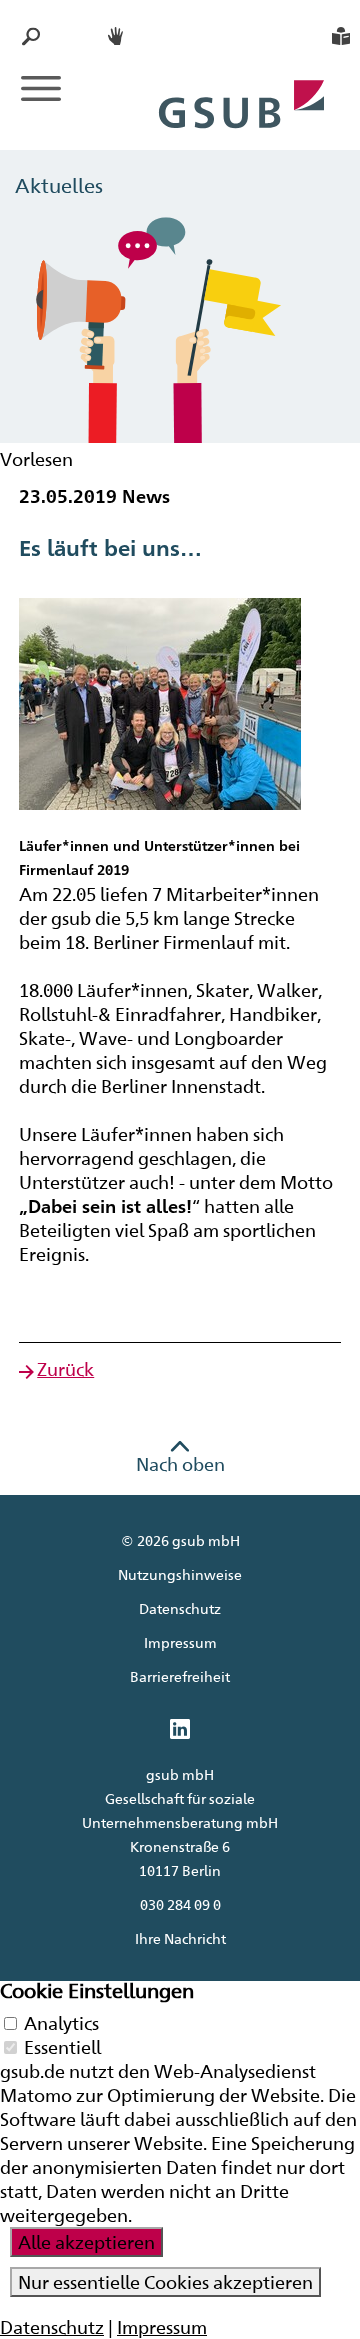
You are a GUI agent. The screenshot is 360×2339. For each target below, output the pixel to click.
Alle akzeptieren (86, 2242)
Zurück (65, 1369)
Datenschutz (180, 1608)
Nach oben (180, 1464)
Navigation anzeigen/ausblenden (41, 88)
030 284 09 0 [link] (180, 1904)
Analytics (61, 2023)
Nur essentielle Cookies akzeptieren (165, 2282)
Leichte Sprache (341, 36)
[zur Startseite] (242, 82)
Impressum (180, 1642)
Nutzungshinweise (180, 1574)
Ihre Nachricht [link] (180, 1938)
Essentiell (62, 2047)
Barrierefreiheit (180, 1676)
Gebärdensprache (117, 36)
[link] (180, 1731)
